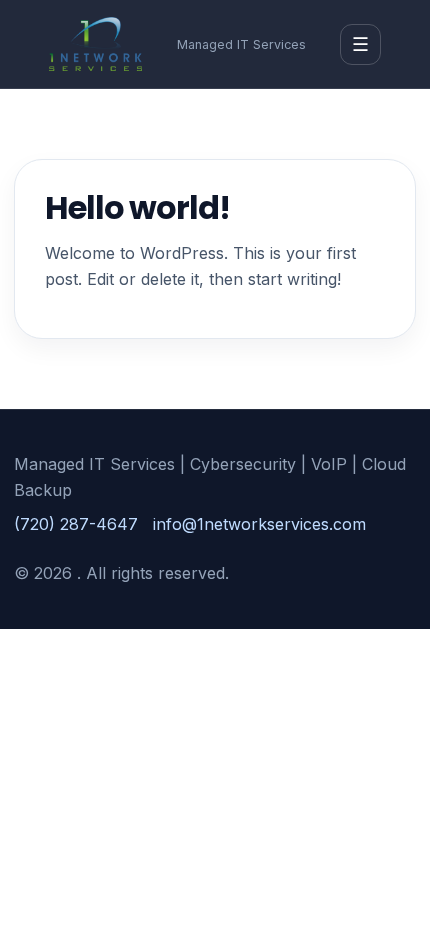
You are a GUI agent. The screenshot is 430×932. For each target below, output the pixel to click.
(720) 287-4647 (76, 524)
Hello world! (137, 207)
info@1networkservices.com (259, 524)
